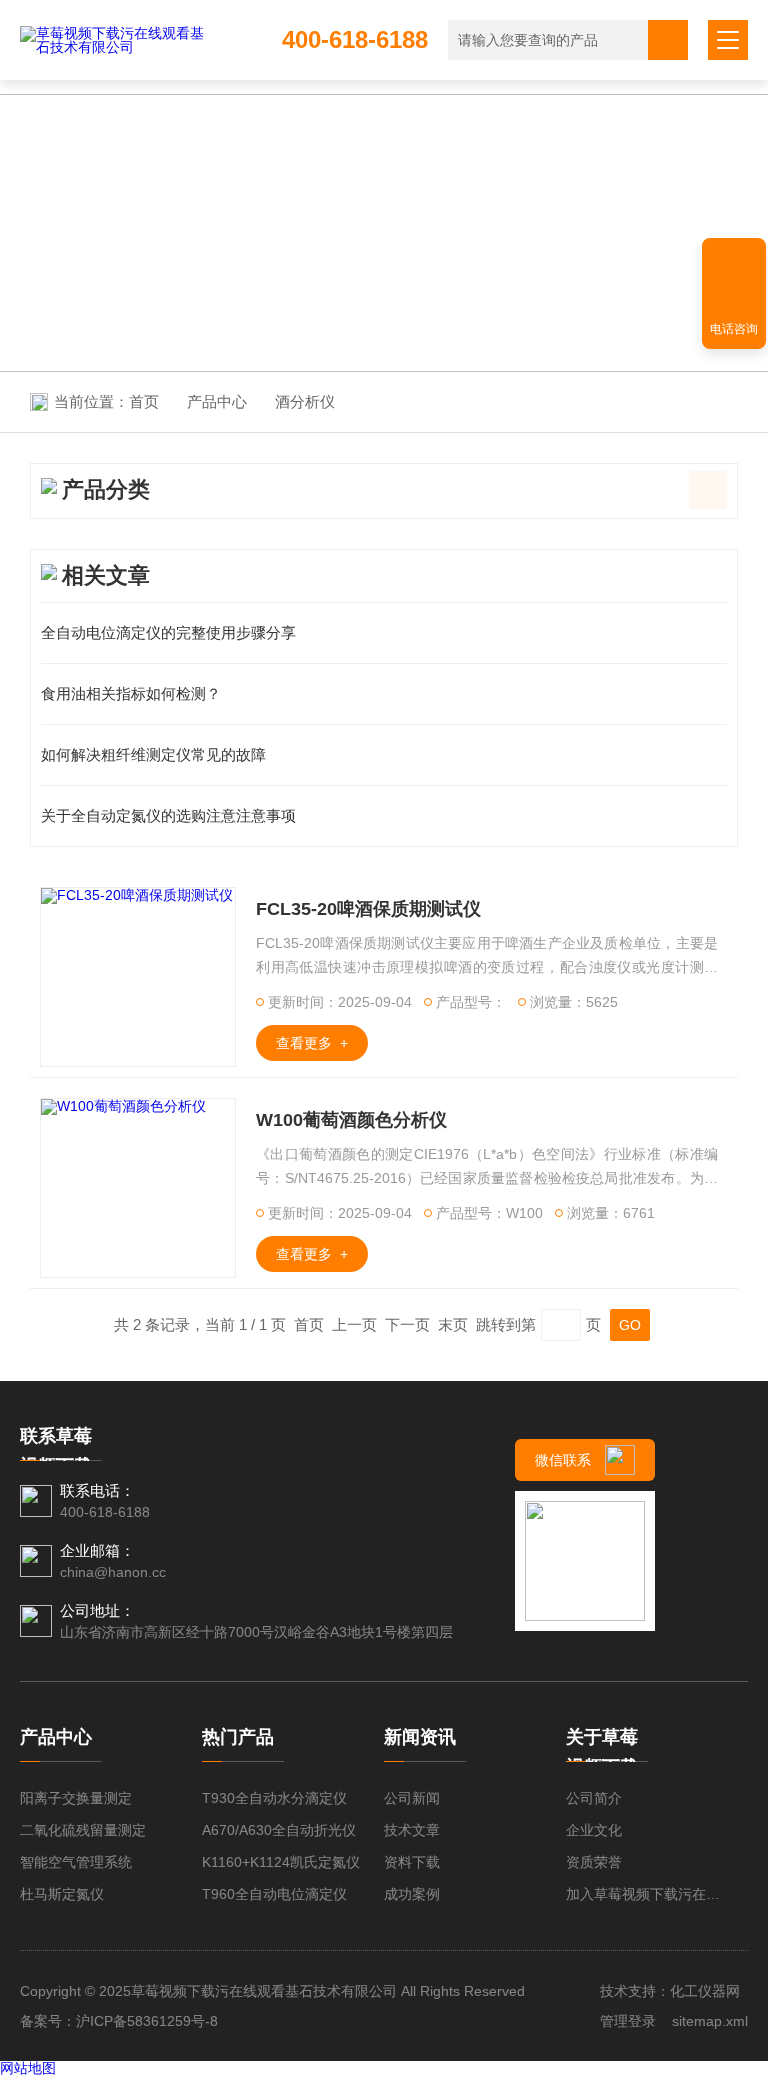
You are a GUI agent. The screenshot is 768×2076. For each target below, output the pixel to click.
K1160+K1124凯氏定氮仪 (281, 1862)
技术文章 (412, 1830)
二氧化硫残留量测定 (83, 1830)
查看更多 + (312, 1043)
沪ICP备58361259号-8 (147, 2021)
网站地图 (28, 2068)
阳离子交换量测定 (76, 1798)
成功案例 (412, 1894)
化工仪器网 (705, 1991)
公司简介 (594, 1798)
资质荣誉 (594, 1862)
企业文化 (594, 1830)
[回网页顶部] (734, 260)
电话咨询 (734, 329)
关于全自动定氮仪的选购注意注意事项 (168, 815)
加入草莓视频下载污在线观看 (647, 1894)
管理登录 (628, 2021)
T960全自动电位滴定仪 (274, 1894)
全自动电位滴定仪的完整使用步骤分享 (168, 632)
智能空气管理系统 (76, 1862)
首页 (144, 401)
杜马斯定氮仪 (62, 1894)
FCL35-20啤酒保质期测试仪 (368, 909)
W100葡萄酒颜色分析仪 (351, 1120)
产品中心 (217, 401)
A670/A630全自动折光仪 (279, 1830)
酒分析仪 (305, 401)
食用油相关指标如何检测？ (131, 693)
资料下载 (412, 1862)
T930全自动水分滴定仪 (274, 1798)
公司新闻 (412, 1798)
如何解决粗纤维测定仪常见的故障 (153, 754)
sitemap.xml (710, 2021)
